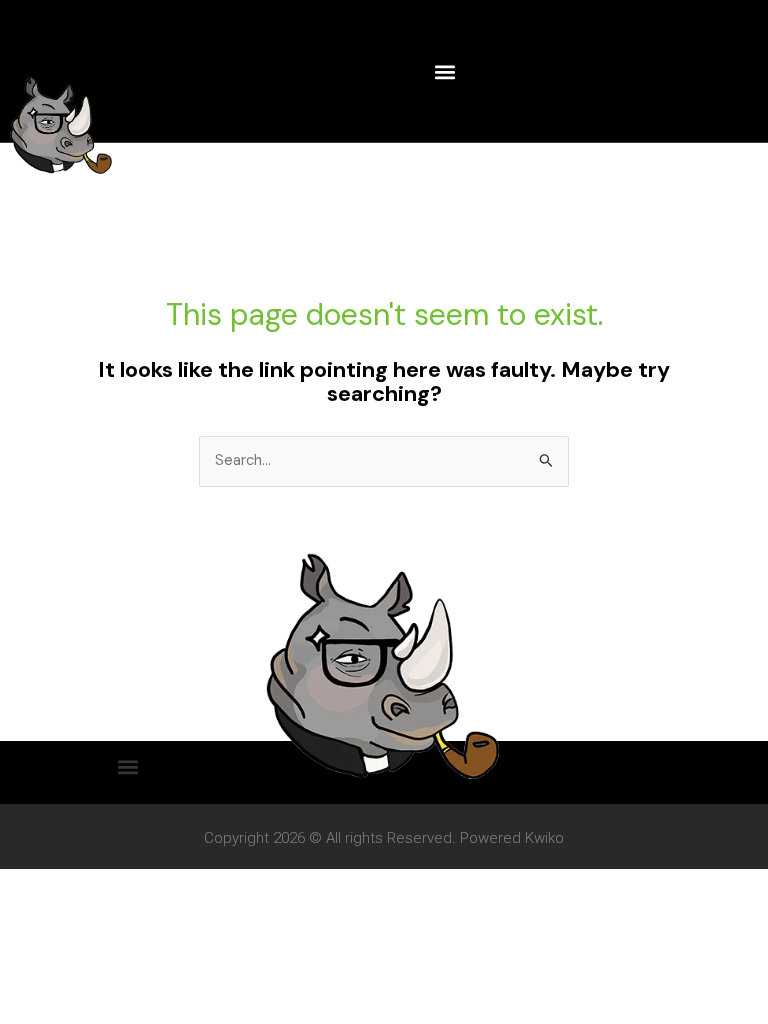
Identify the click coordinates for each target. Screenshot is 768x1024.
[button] (445, 71)
